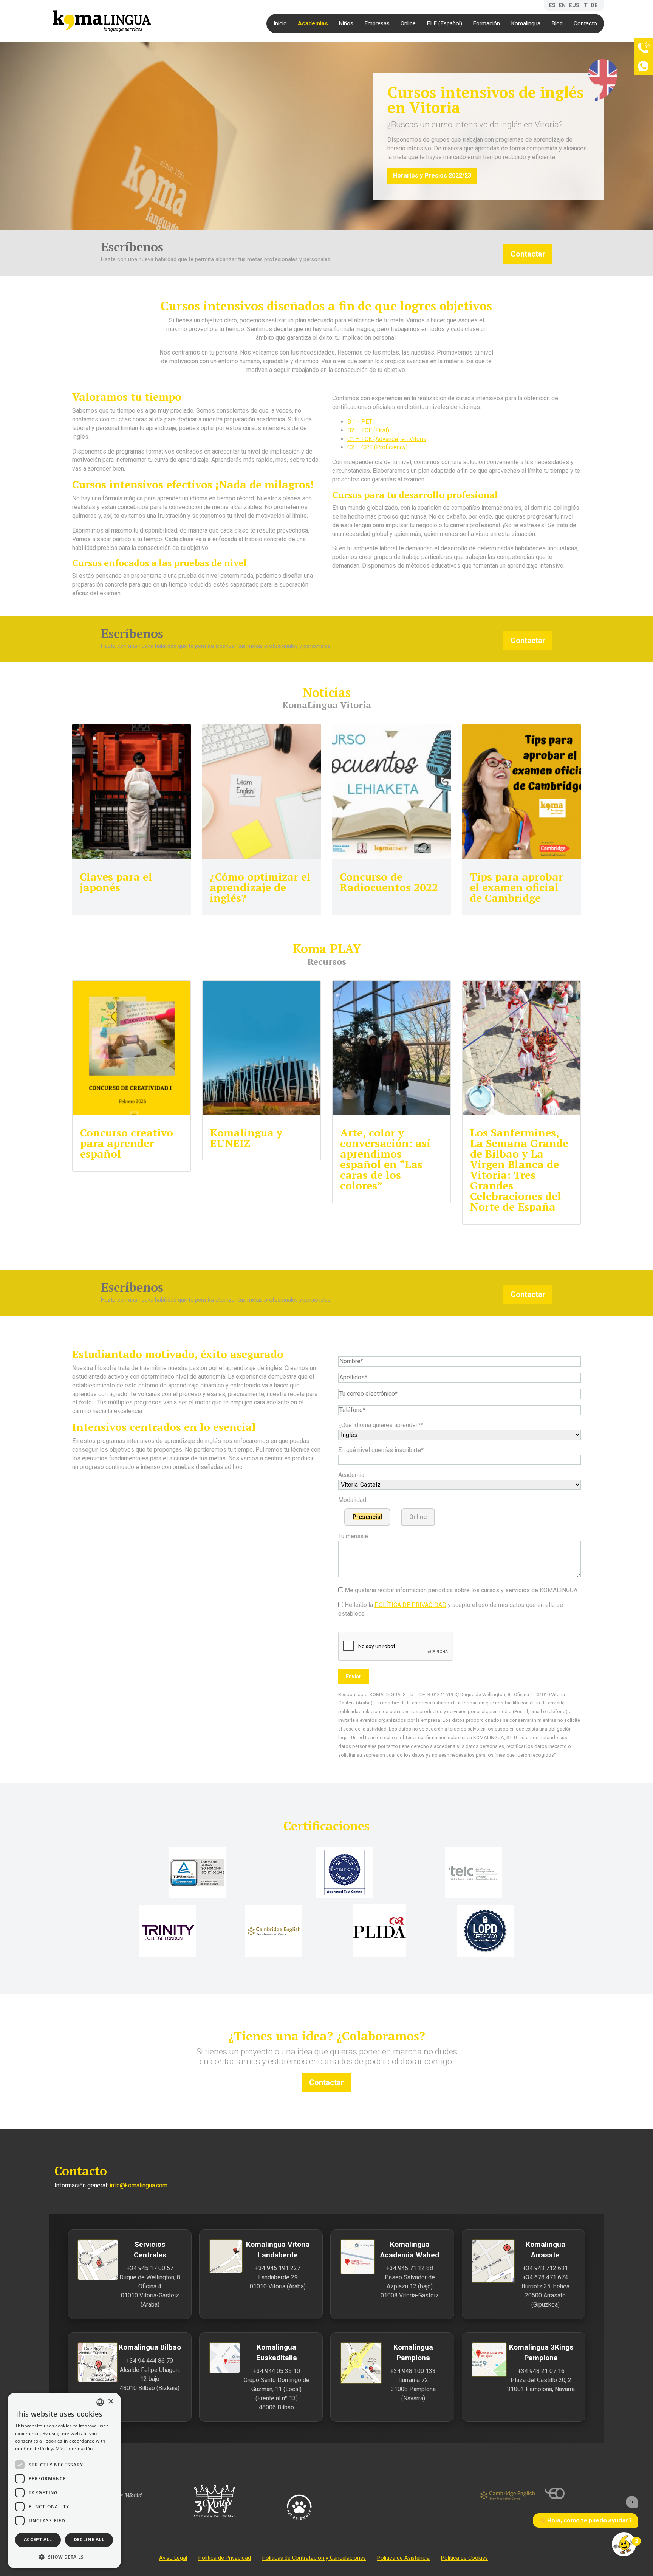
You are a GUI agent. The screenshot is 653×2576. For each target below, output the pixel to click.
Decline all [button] (89, 2540)
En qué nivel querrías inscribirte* (381, 1450)
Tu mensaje (353, 1536)
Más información (74, 2448)
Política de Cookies (464, 2558)
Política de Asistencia (403, 2558)
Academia (351, 1475)
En (562, 5)
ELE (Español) (444, 23)
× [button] (111, 2402)
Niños (346, 23)
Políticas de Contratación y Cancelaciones (314, 2558)
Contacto (585, 23)
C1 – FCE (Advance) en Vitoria (387, 439)
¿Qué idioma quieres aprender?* (381, 1425)
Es (552, 5)
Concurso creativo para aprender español (127, 1143)
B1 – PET (360, 422)
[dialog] (64, 2481)
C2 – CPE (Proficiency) (378, 447)
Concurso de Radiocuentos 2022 (389, 882)
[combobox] (100, 2402)
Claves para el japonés (116, 882)
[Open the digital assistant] (624, 2544)
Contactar (528, 254)
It (585, 5)
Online (408, 23)
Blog (557, 23)
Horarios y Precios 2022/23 (432, 176)
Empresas (377, 23)
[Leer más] (132, 792)
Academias (313, 23)
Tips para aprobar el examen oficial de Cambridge (516, 887)
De (594, 5)
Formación (486, 23)
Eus (574, 5)
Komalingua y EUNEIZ (246, 1138)
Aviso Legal (173, 2558)
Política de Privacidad (225, 2558)
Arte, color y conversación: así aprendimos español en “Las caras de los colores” (385, 1159)
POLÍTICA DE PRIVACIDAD (410, 1605)
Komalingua (526, 23)
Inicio (280, 23)
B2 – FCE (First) (368, 430)
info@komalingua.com (138, 2185)
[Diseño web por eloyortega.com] (572, 2494)
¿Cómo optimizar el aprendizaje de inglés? (260, 887)
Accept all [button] (38, 2540)
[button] (64, 2557)
